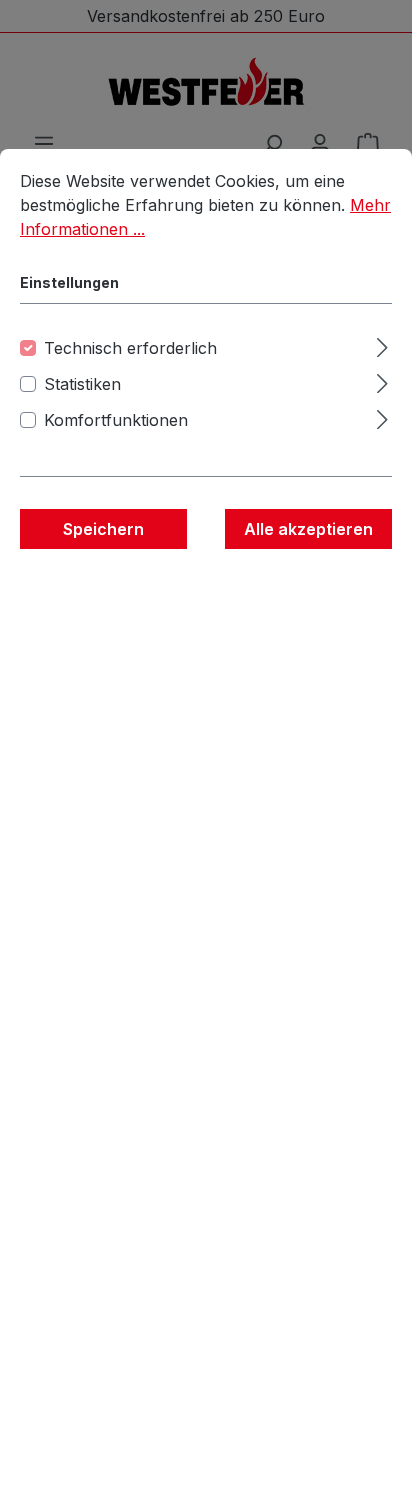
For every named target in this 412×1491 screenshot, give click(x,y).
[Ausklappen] (382, 344)
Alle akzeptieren (308, 529)
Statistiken (82, 384)
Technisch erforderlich (130, 348)
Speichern (103, 529)
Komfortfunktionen (116, 420)
